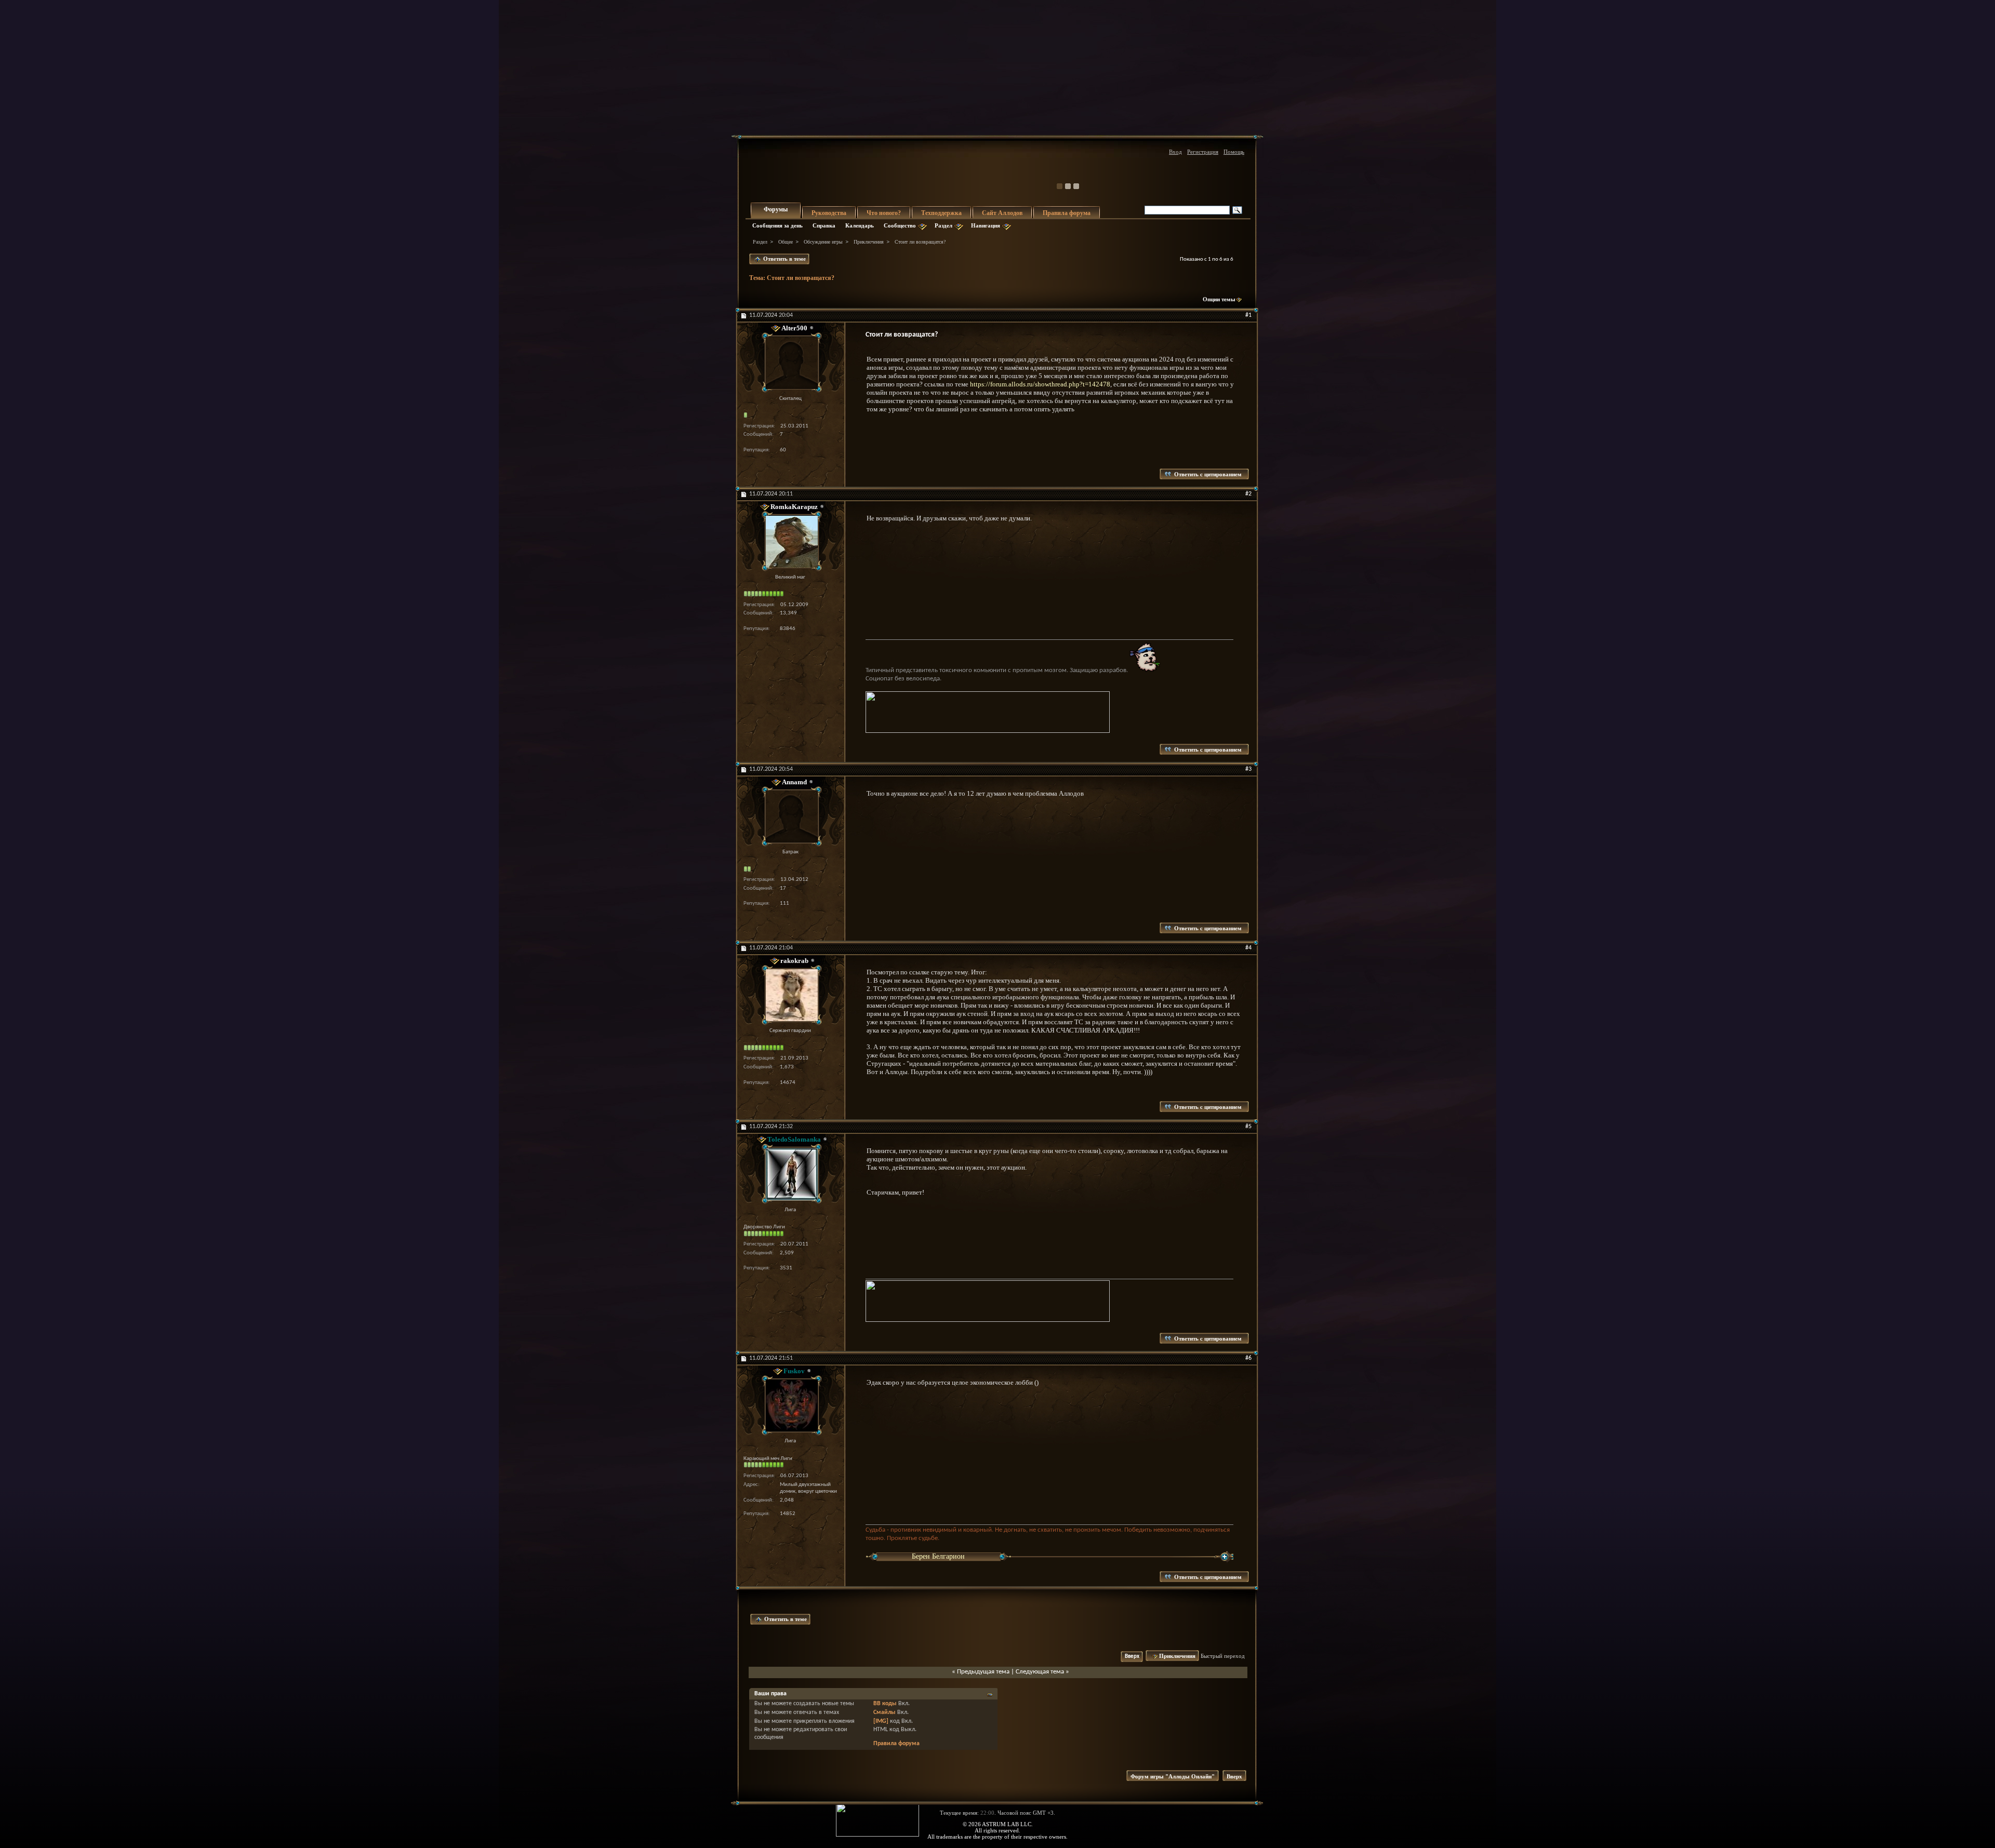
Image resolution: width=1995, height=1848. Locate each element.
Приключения (869, 242)
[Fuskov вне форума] (790, 1405)
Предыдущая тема (983, 1672)
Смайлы (885, 1712)
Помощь (1234, 152)
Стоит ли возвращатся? (801, 278)
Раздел (943, 225)
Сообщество (900, 225)
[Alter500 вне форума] (790, 363)
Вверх (1132, 1657)
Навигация (986, 225)
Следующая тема (1040, 1672)
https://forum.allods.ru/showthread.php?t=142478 (1040, 384)
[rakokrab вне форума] (790, 995)
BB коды (885, 1704)
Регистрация (1203, 152)
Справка (824, 225)
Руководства (829, 213)
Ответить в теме (784, 259)
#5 (1248, 1127)
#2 (1248, 494)
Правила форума (1067, 213)
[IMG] (881, 1721)
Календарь (860, 225)
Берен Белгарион (938, 1556)
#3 (1248, 769)
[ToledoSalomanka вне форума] (790, 1174)
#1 (1248, 315)
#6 (1248, 1358)
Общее (786, 242)
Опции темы (1219, 299)
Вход (1175, 152)
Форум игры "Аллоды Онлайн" (1173, 1776)
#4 (1248, 948)
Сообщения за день (777, 225)
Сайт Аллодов (1002, 213)
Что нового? (884, 213)
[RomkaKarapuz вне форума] (790, 541)
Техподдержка (941, 213)
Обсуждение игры (823, 242)
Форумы (776, 209)
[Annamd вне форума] (790, 816)
